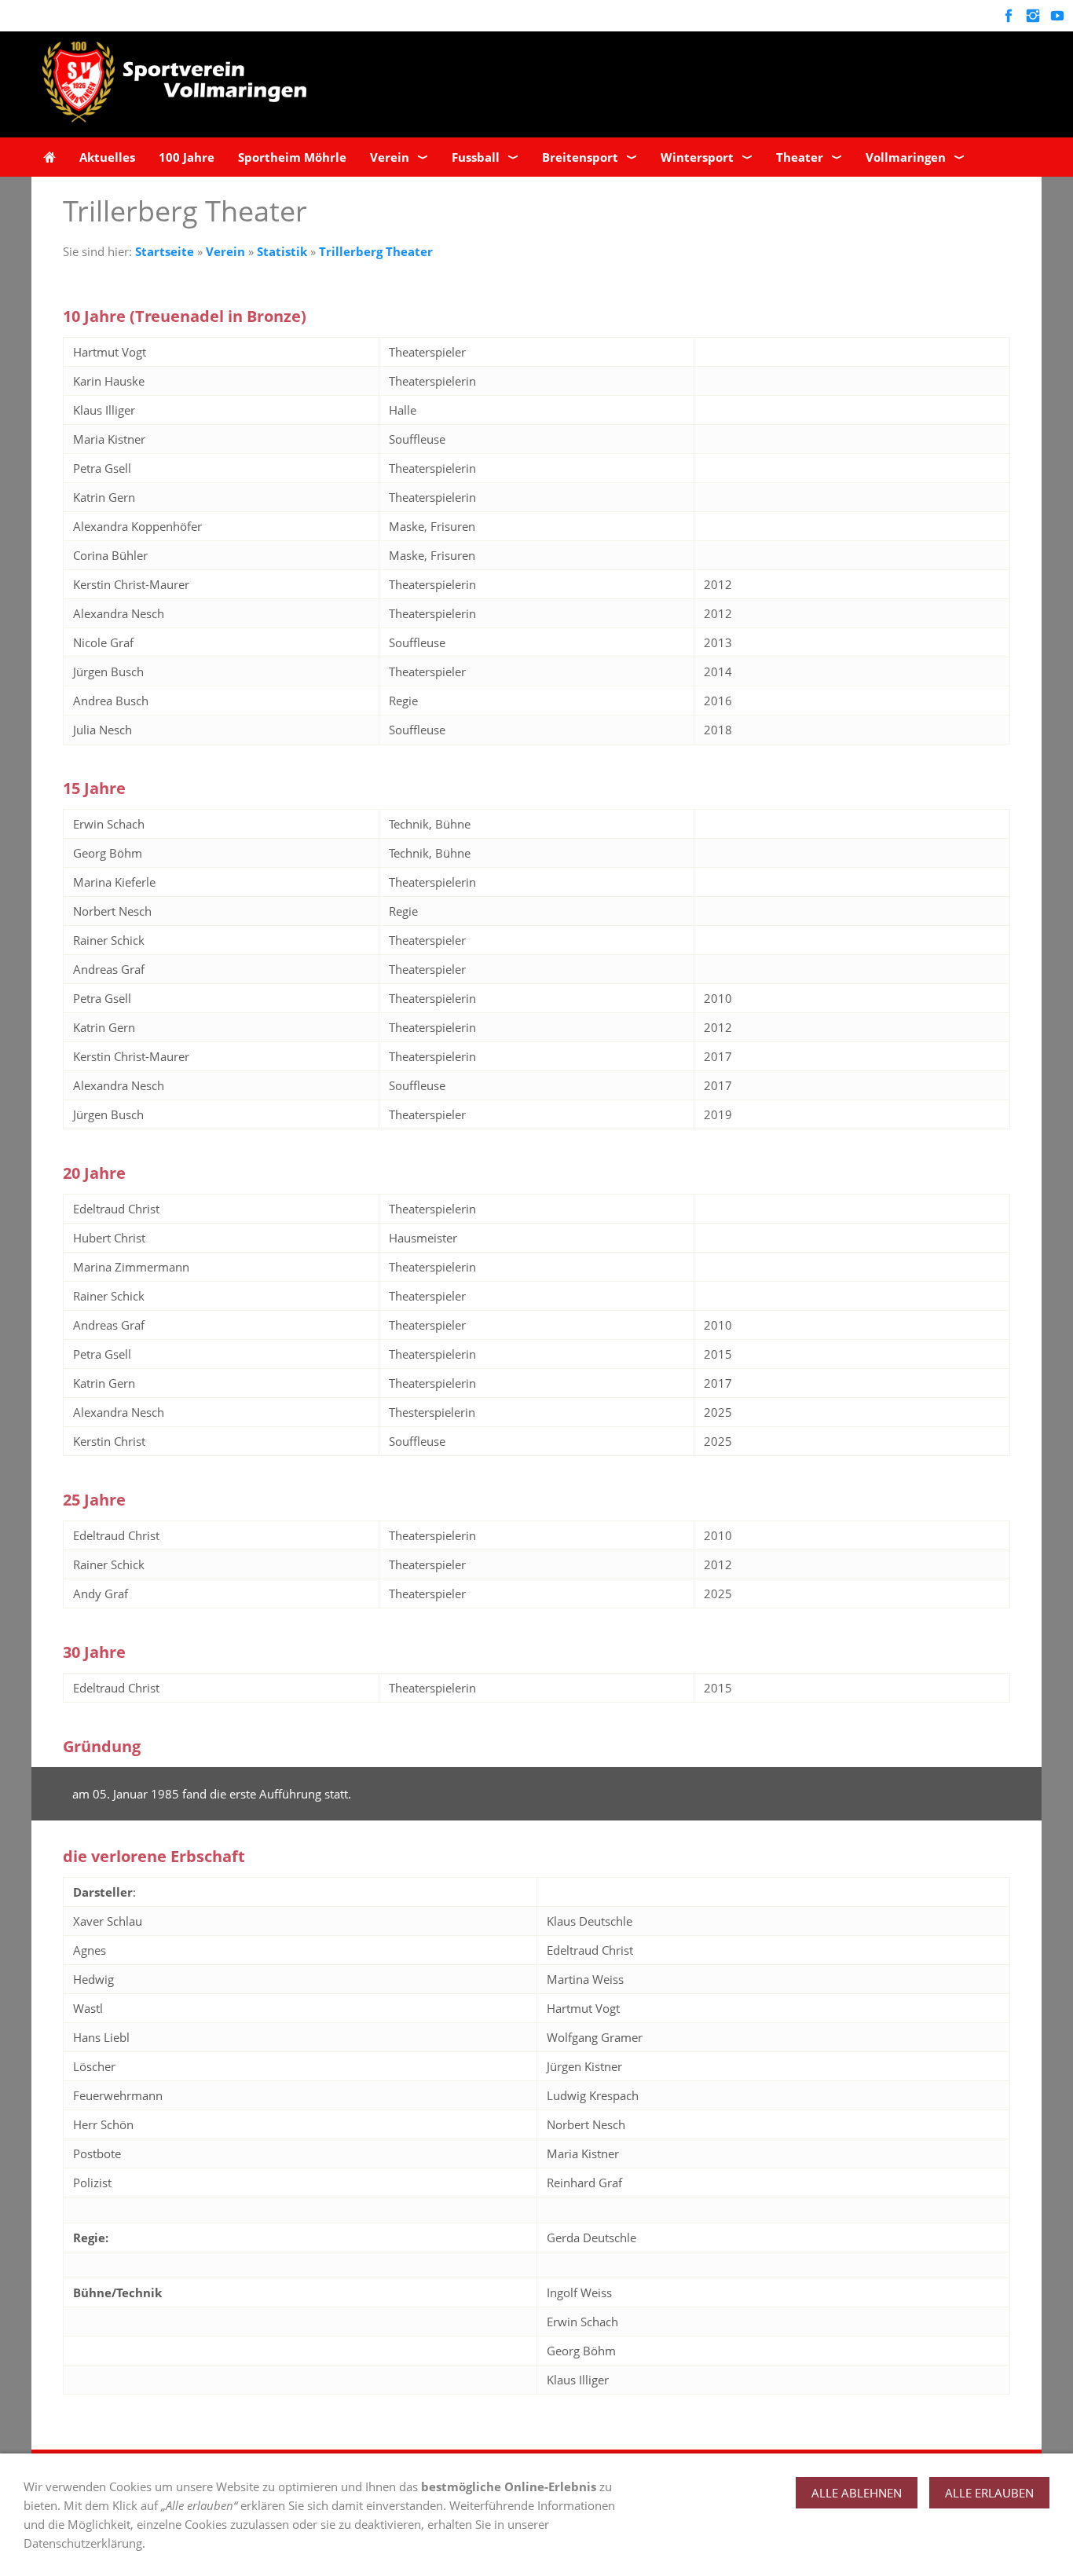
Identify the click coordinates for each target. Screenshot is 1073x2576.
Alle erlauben (989, 2493)
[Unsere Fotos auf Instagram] (1033, 16)
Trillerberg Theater (376, 251)
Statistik (282, 251)
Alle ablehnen (857, 2493)
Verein (225, 251)
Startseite (165, 251)
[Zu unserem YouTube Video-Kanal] (1057, 16)
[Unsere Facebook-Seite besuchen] (1008, 16)
